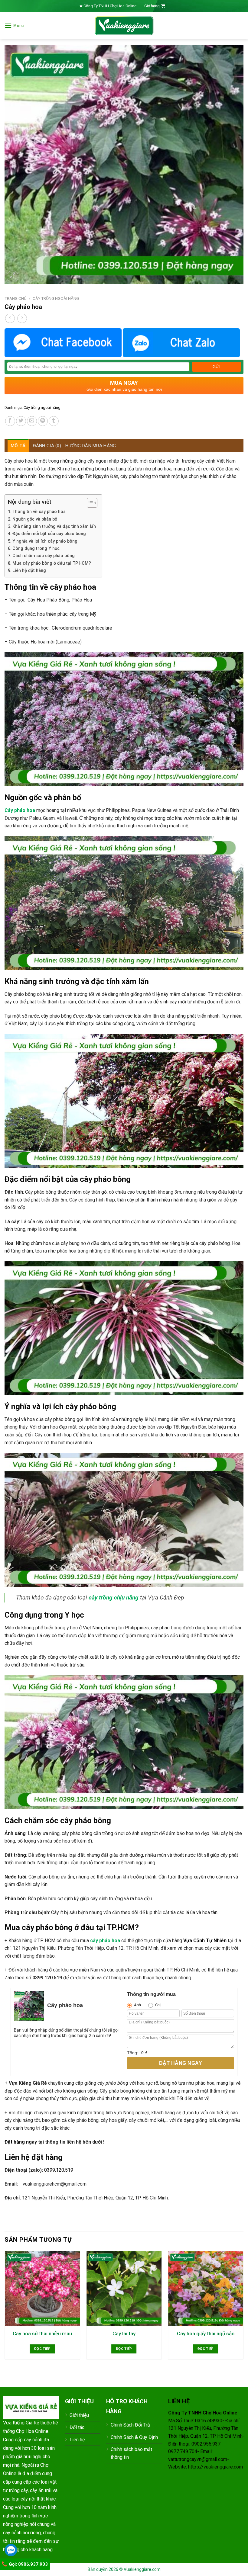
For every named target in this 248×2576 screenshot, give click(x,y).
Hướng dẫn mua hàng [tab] (91, 446)
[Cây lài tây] (124, 2289)
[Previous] (5, 2311)
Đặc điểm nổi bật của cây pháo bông (49, 534)
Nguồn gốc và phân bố (35, 519)
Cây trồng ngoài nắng (56, 298)
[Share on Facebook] (10, 421)
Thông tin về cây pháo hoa (39, 512)
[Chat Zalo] (181, 343)
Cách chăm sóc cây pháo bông (44, 556)
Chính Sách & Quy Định (134, 2437)
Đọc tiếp (42, 2349)
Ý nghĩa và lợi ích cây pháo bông (45, 541)
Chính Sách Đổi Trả (130, 2425)
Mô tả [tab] (18, 446)
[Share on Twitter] (21, 421)
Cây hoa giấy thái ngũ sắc (206, 2334)
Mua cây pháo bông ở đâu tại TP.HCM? (52, 563)
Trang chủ (16, 298)
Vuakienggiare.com (142, 2569)
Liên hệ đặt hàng (29, 571)
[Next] (243, 2311)
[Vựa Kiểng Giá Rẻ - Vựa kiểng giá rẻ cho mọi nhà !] (124, 26)
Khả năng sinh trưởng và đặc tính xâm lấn (54, 526)
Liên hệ (77, 2440)
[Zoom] (13, 276)
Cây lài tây (124, 2334)
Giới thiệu (79, 2415)
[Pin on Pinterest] (43, 421)
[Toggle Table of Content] (89, 503)
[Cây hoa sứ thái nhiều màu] (42, 2289)
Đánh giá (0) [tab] (47, 446)
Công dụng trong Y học (36, 549)
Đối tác (77, 2427)
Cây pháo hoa (20, 810)
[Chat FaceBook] (63, 343)
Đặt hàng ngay (181, 2063)
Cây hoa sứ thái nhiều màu (42, 2334)
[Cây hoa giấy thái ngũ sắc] (206, 2289)
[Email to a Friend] (32, 421)
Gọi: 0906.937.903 (28, 2564)
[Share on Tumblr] (54, 421)
